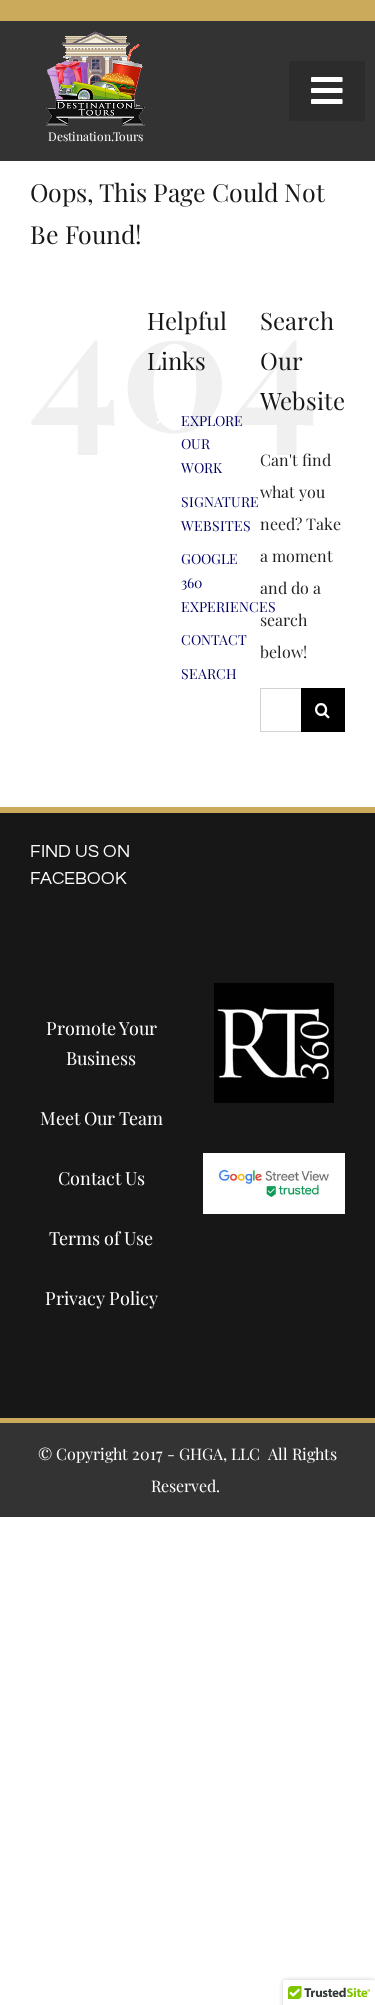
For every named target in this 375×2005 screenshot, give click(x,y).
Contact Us (101, 1178)
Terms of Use (101, 1238)
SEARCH (209, 673)
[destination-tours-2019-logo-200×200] (95, 38)
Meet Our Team (101, 1118)
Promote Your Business (101, 1043)
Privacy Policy (101, 1298)
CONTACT (214, 639)
